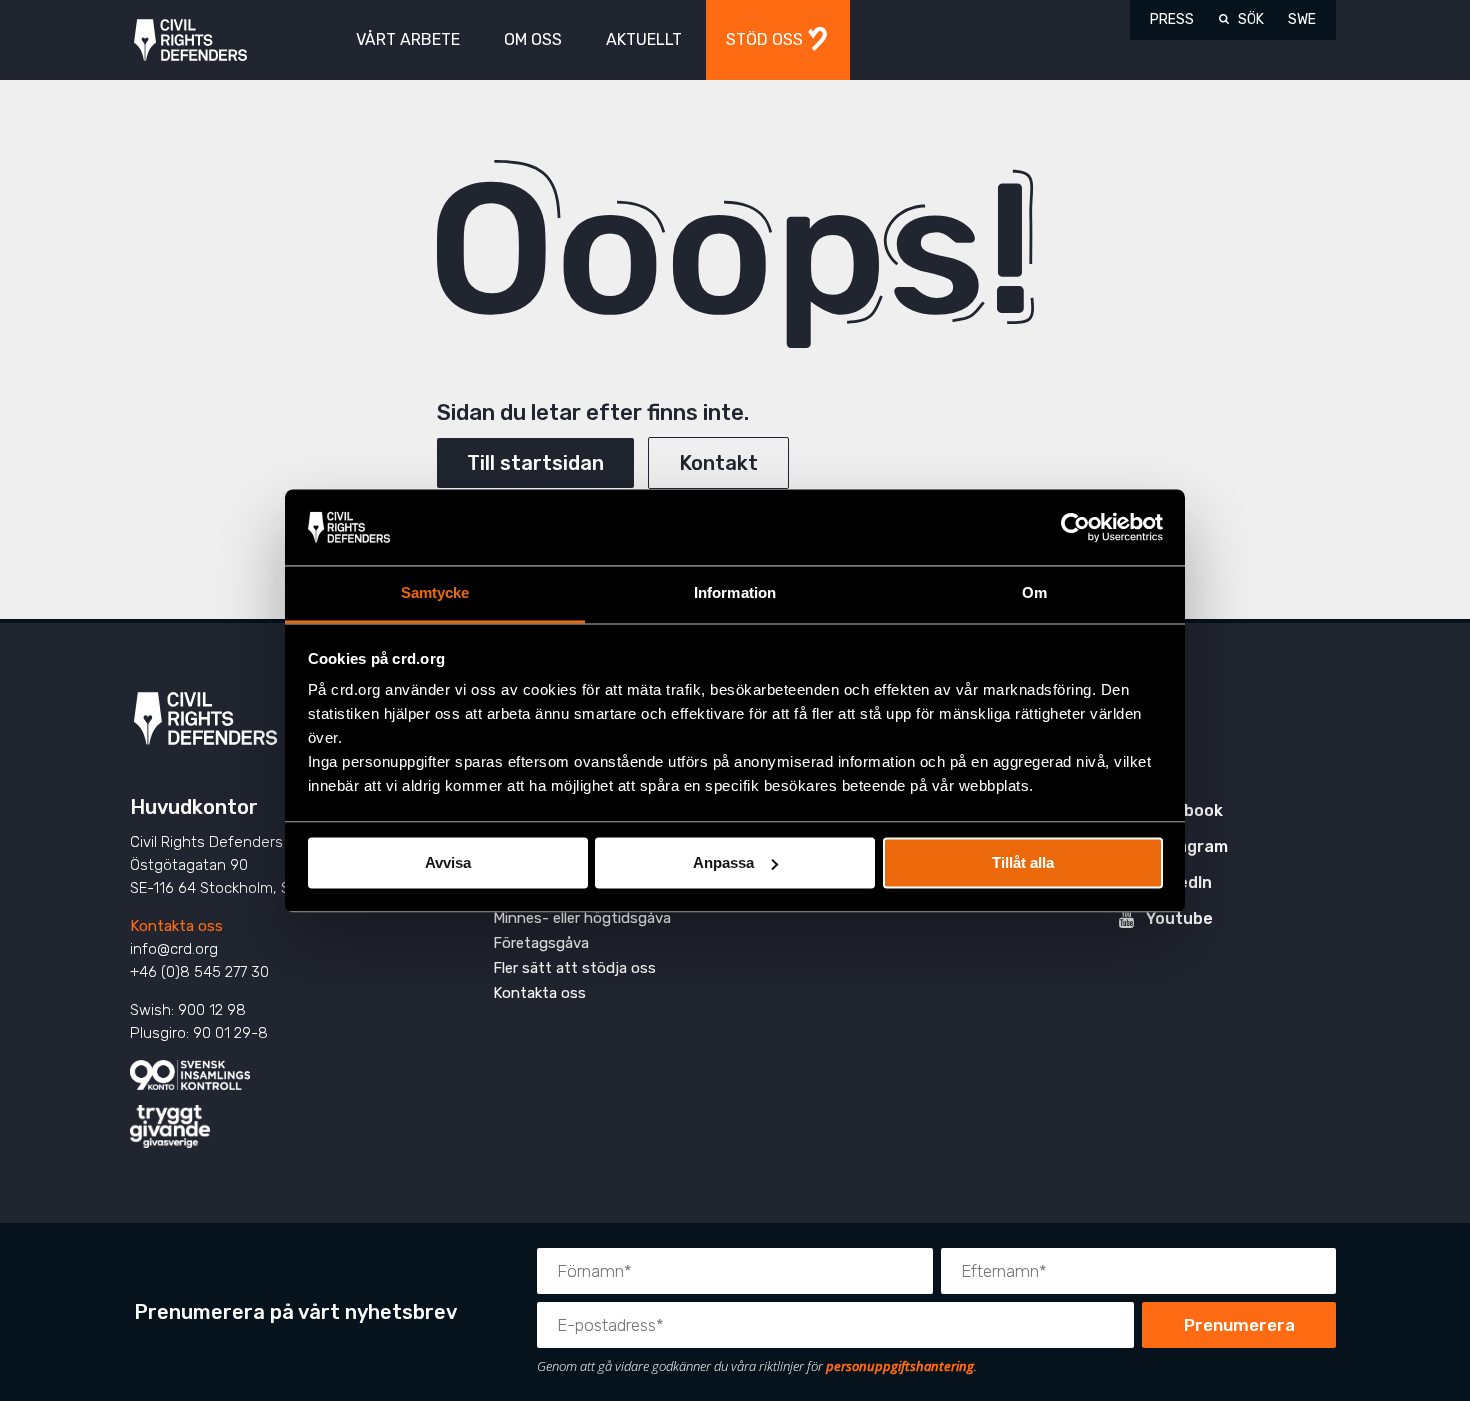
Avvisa (448, 862)
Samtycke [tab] (435, 593)
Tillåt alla (1023, 862)
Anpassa (723, 862)
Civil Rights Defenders (190, 40)
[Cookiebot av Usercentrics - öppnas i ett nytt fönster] (1075, 527)
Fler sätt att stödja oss (574, 968)
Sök (1251, 19)
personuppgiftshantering (900, 1366)
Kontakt (718, 463)
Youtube (1179, 918)
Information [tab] (735, 593)
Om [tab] (1034, 593)
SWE (1302, 19)
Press (1172, 19)
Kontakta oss (176, 926)
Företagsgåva (541, 943)
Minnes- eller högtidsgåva (582, 918)
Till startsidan (535, 463)
